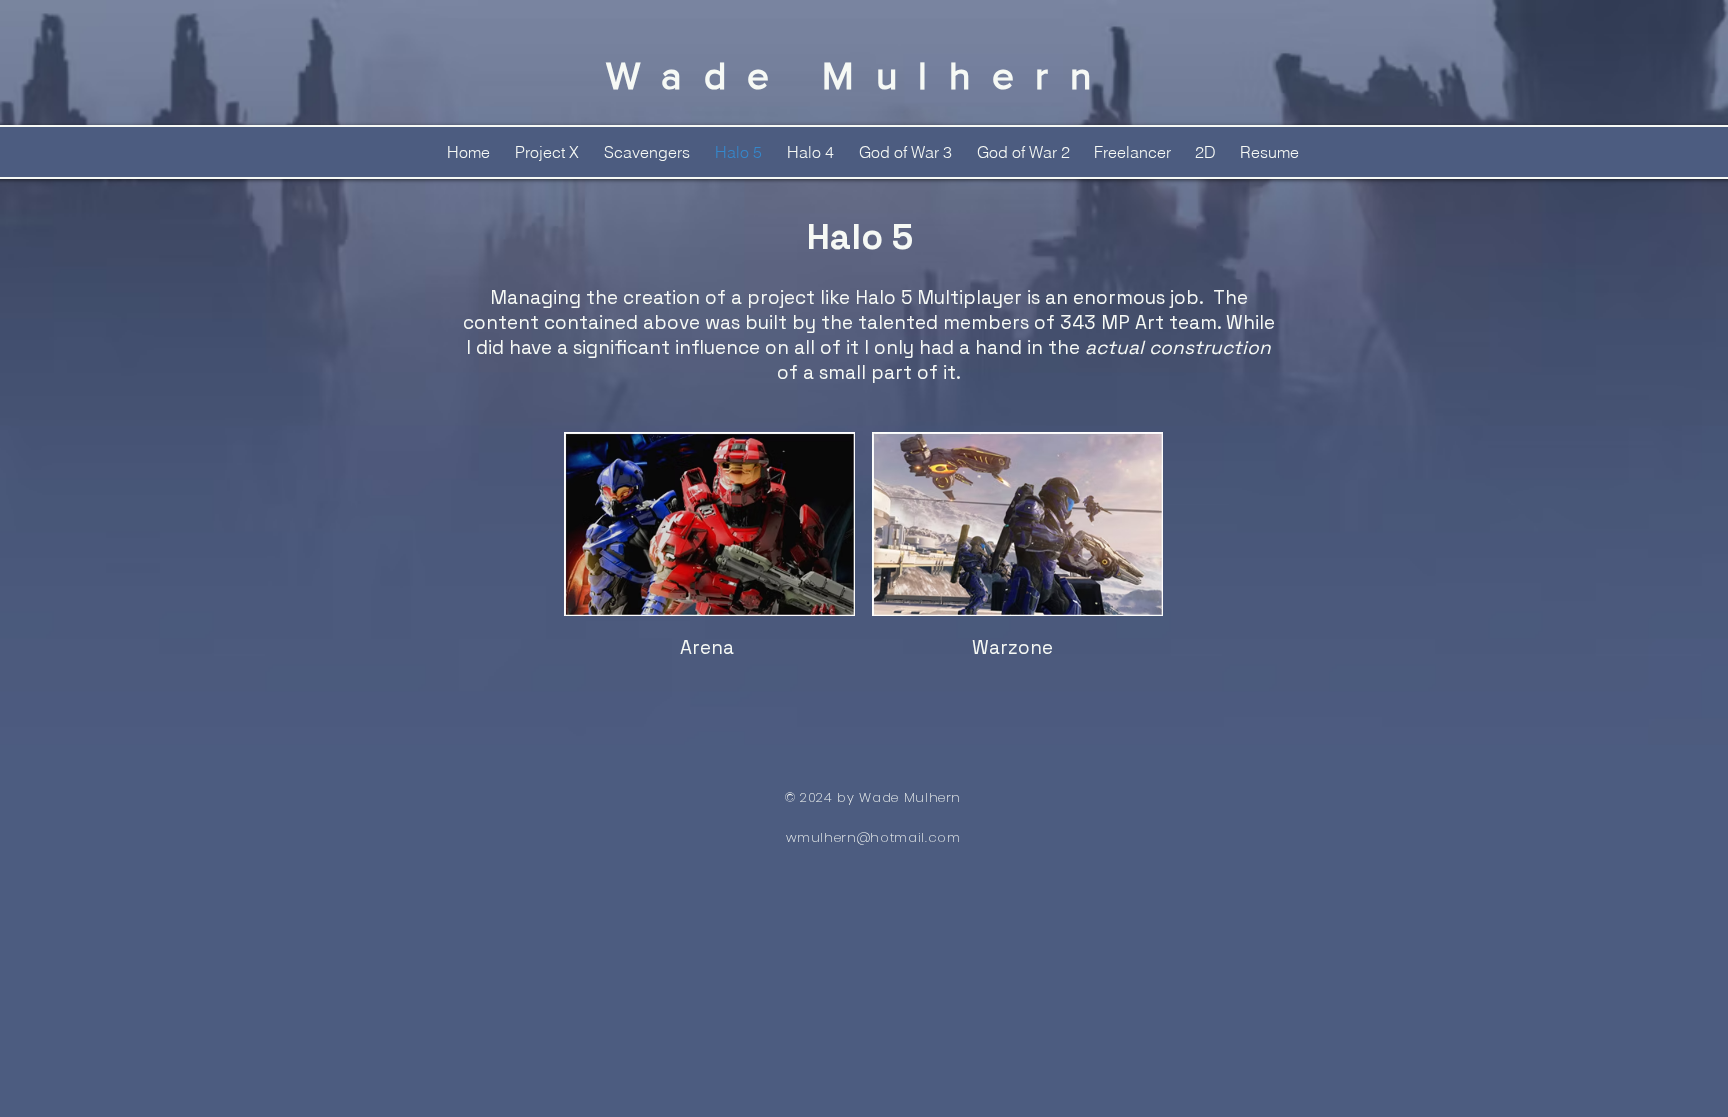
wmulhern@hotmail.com (873, 837)
